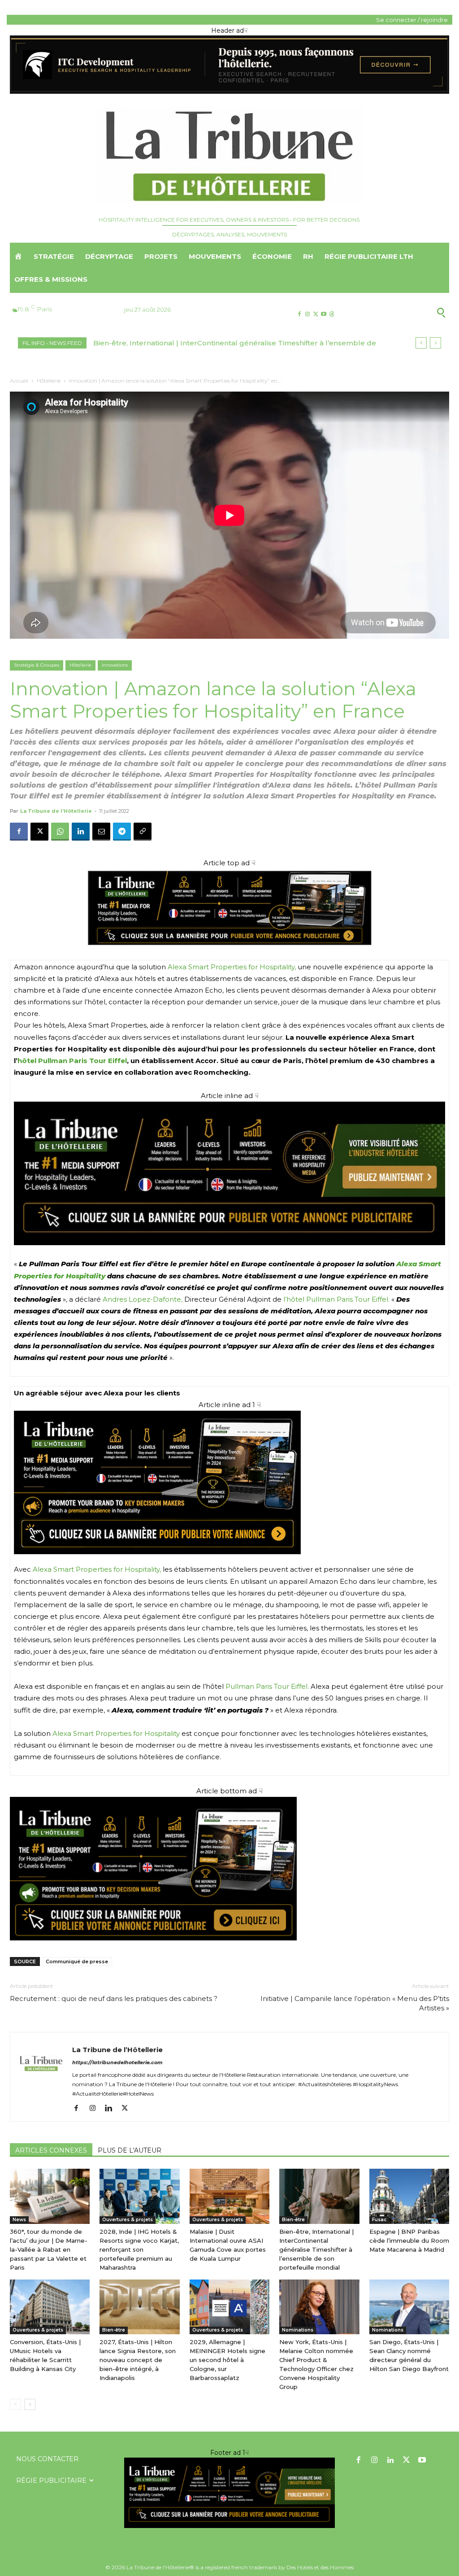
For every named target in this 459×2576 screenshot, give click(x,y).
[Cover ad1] (229, 1869)
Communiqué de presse (77, 1961)
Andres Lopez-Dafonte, (143, 1299)
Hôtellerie (49, 381)
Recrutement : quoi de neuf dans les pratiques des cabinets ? (114, 1998)
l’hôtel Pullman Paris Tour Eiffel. (336, 1299)
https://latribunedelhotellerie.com (117, 2062)
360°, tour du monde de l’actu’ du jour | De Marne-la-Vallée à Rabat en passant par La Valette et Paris (49, 2249)
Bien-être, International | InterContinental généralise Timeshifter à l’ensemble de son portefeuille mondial (316, 2249)
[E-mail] (101, 832)
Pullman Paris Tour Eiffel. (267, 1686)
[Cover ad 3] (229, 1252)
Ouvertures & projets (128, 2220)
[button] (401, 312)
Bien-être (293, 2220)
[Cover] (229, 954)
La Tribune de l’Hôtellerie (56, 811)
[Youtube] (324, 314)
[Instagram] (307, 314)
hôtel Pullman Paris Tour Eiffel (72, 1061)
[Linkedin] (81, 832)
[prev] (421, 343)
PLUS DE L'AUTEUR (130, 2150)
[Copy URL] (143, 832)
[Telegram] (122, 832)
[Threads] (332, 314)
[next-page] (30, 2404)
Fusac (379, 2220)
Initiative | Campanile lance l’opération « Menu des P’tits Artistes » (355, 2003)
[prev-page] (15, 2404)
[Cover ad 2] (229, 1482)
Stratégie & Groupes (37, 665)
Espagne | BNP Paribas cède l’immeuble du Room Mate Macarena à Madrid (226, 343)
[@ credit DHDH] (229, 92)
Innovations (115, 665)
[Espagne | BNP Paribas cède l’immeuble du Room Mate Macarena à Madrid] (409, 2196)
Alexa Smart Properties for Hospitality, (232, 967)
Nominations (298, 2330)
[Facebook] (299, 314)
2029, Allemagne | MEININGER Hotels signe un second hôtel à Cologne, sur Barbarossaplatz (227, 2360)
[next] (435, 343)
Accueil (19, 381)
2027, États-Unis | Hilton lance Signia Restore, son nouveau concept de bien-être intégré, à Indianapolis (138, 2360)
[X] (315, 314)
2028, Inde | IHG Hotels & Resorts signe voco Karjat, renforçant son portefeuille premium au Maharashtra (139, 2249)
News (19, 2220)
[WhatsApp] (60, 832)
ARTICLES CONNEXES (51, 2150)
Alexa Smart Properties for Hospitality (116, 1733)
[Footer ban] (229, 2493)
